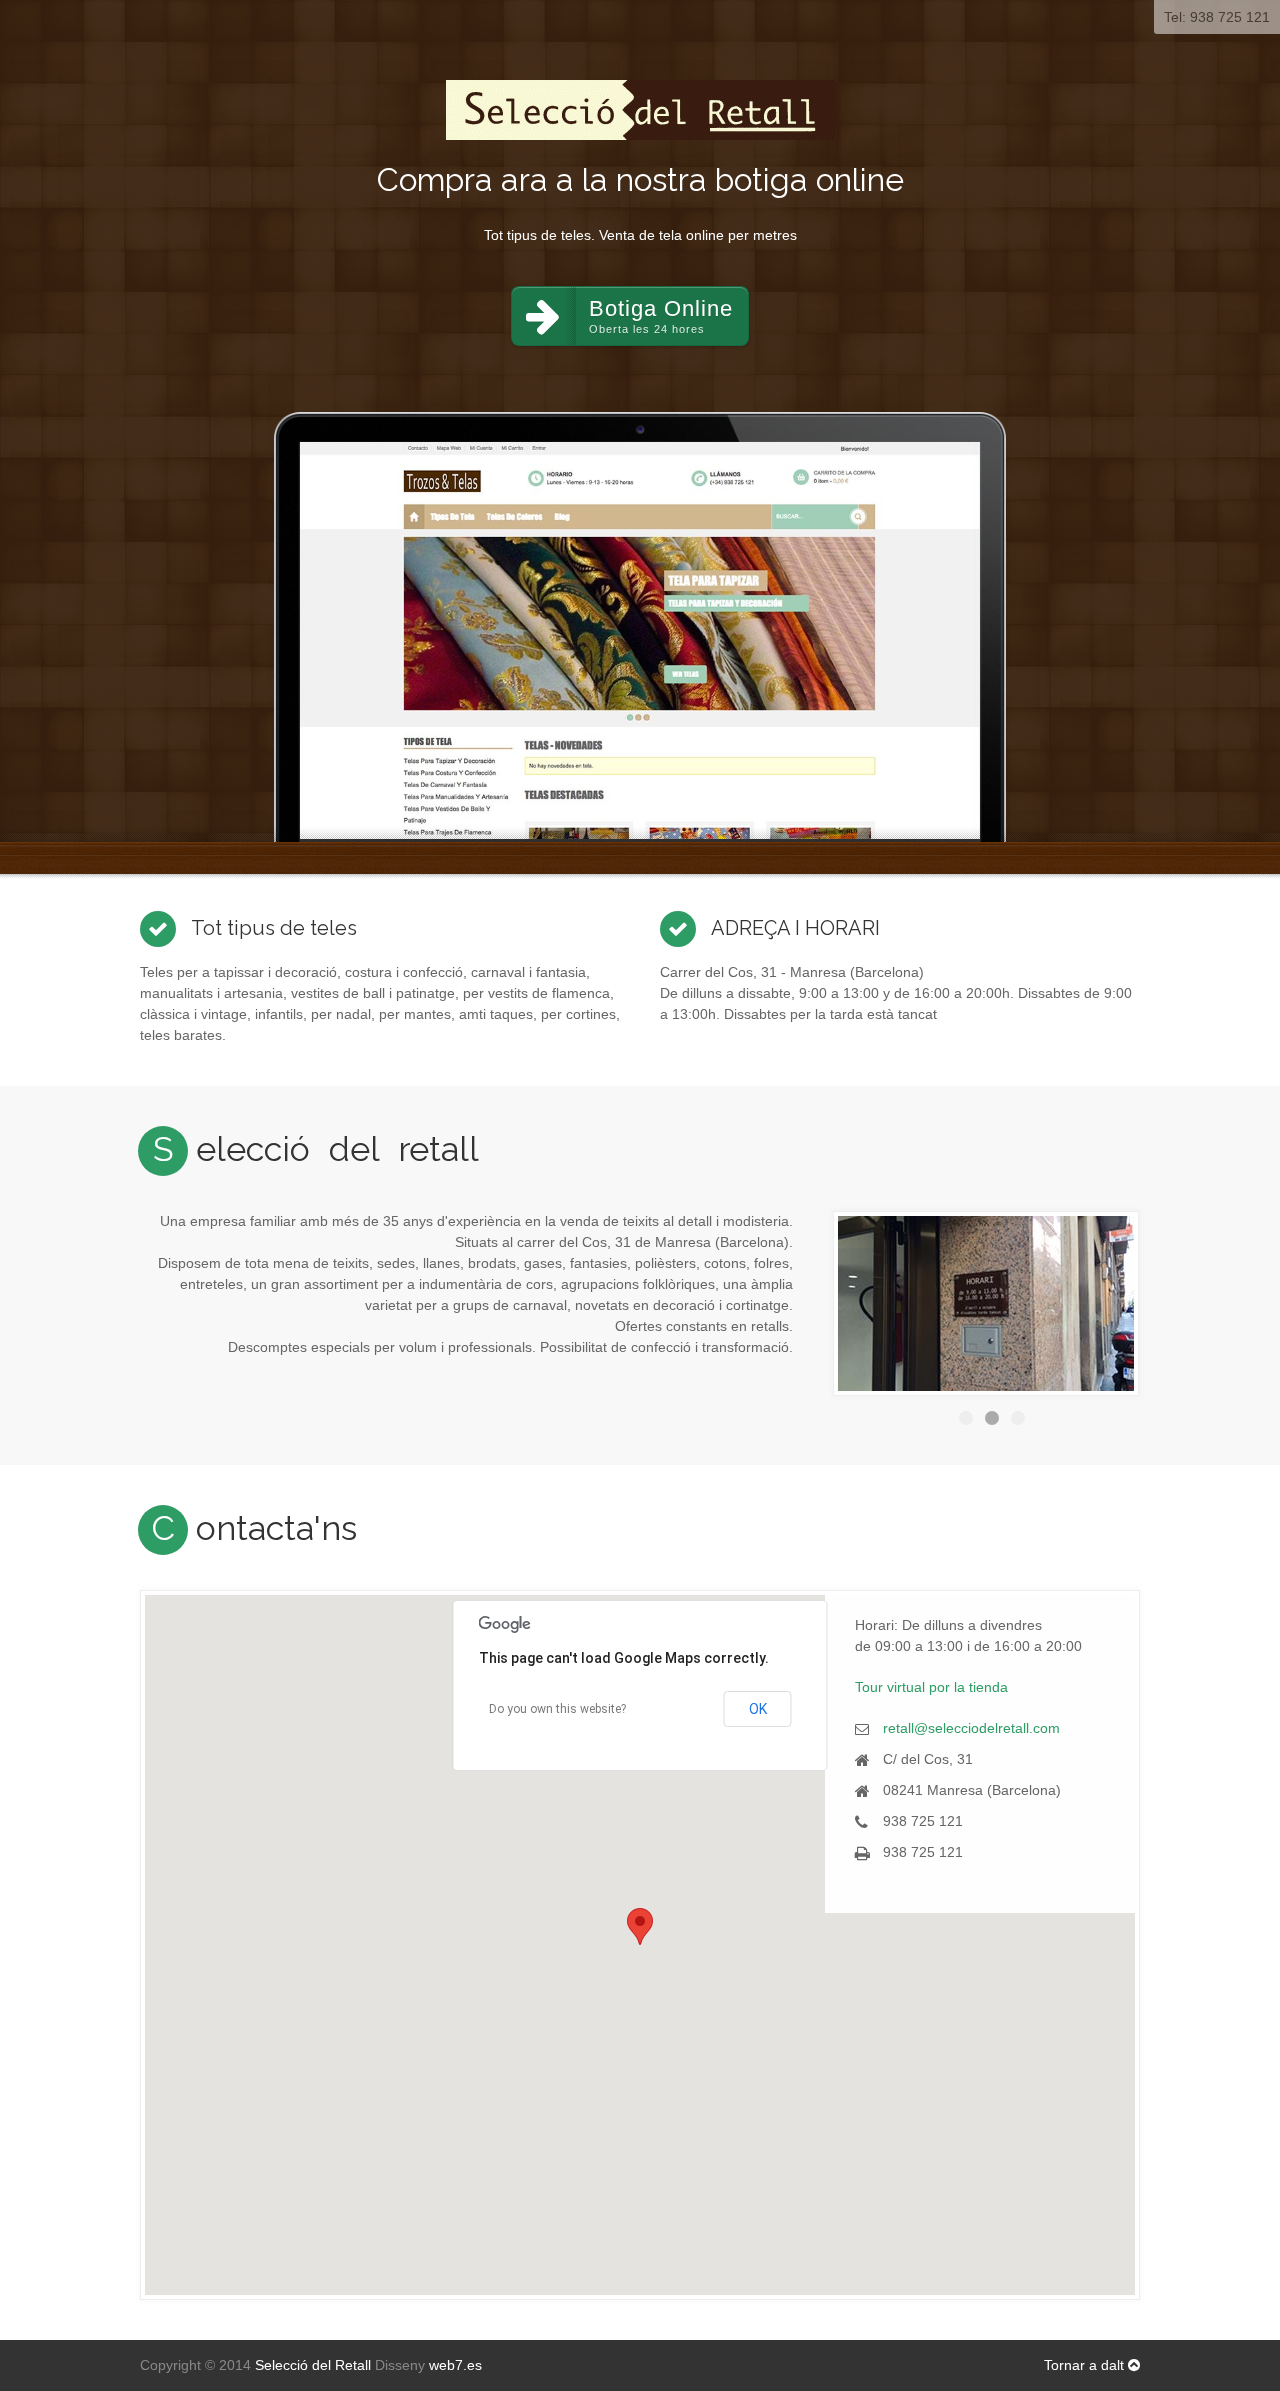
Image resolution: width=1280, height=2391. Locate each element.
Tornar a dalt (1086, 2365)
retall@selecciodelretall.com (971, 1728)
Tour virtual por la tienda (931, 1687)
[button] (640, 1926)
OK (758, 1709)
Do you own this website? (557, 1709)
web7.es (455, 2365)
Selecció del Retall (313, 2365)
